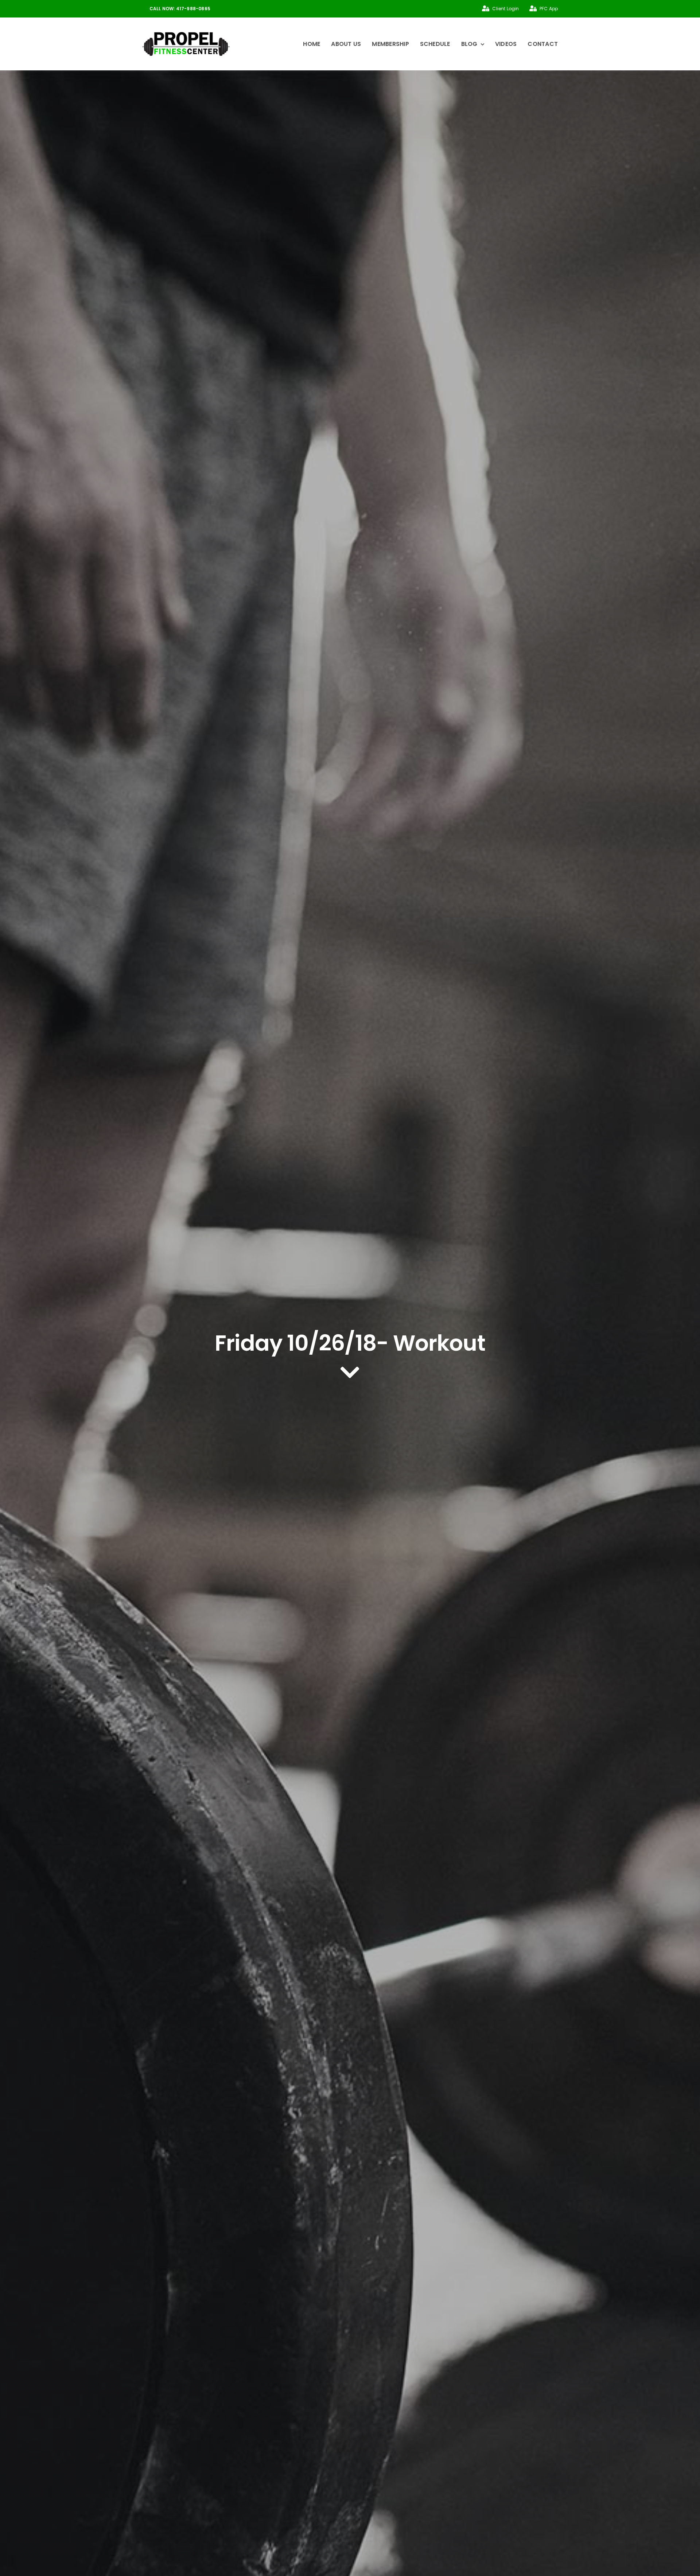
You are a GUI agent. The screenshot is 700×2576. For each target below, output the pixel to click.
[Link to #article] (350, 1373)
